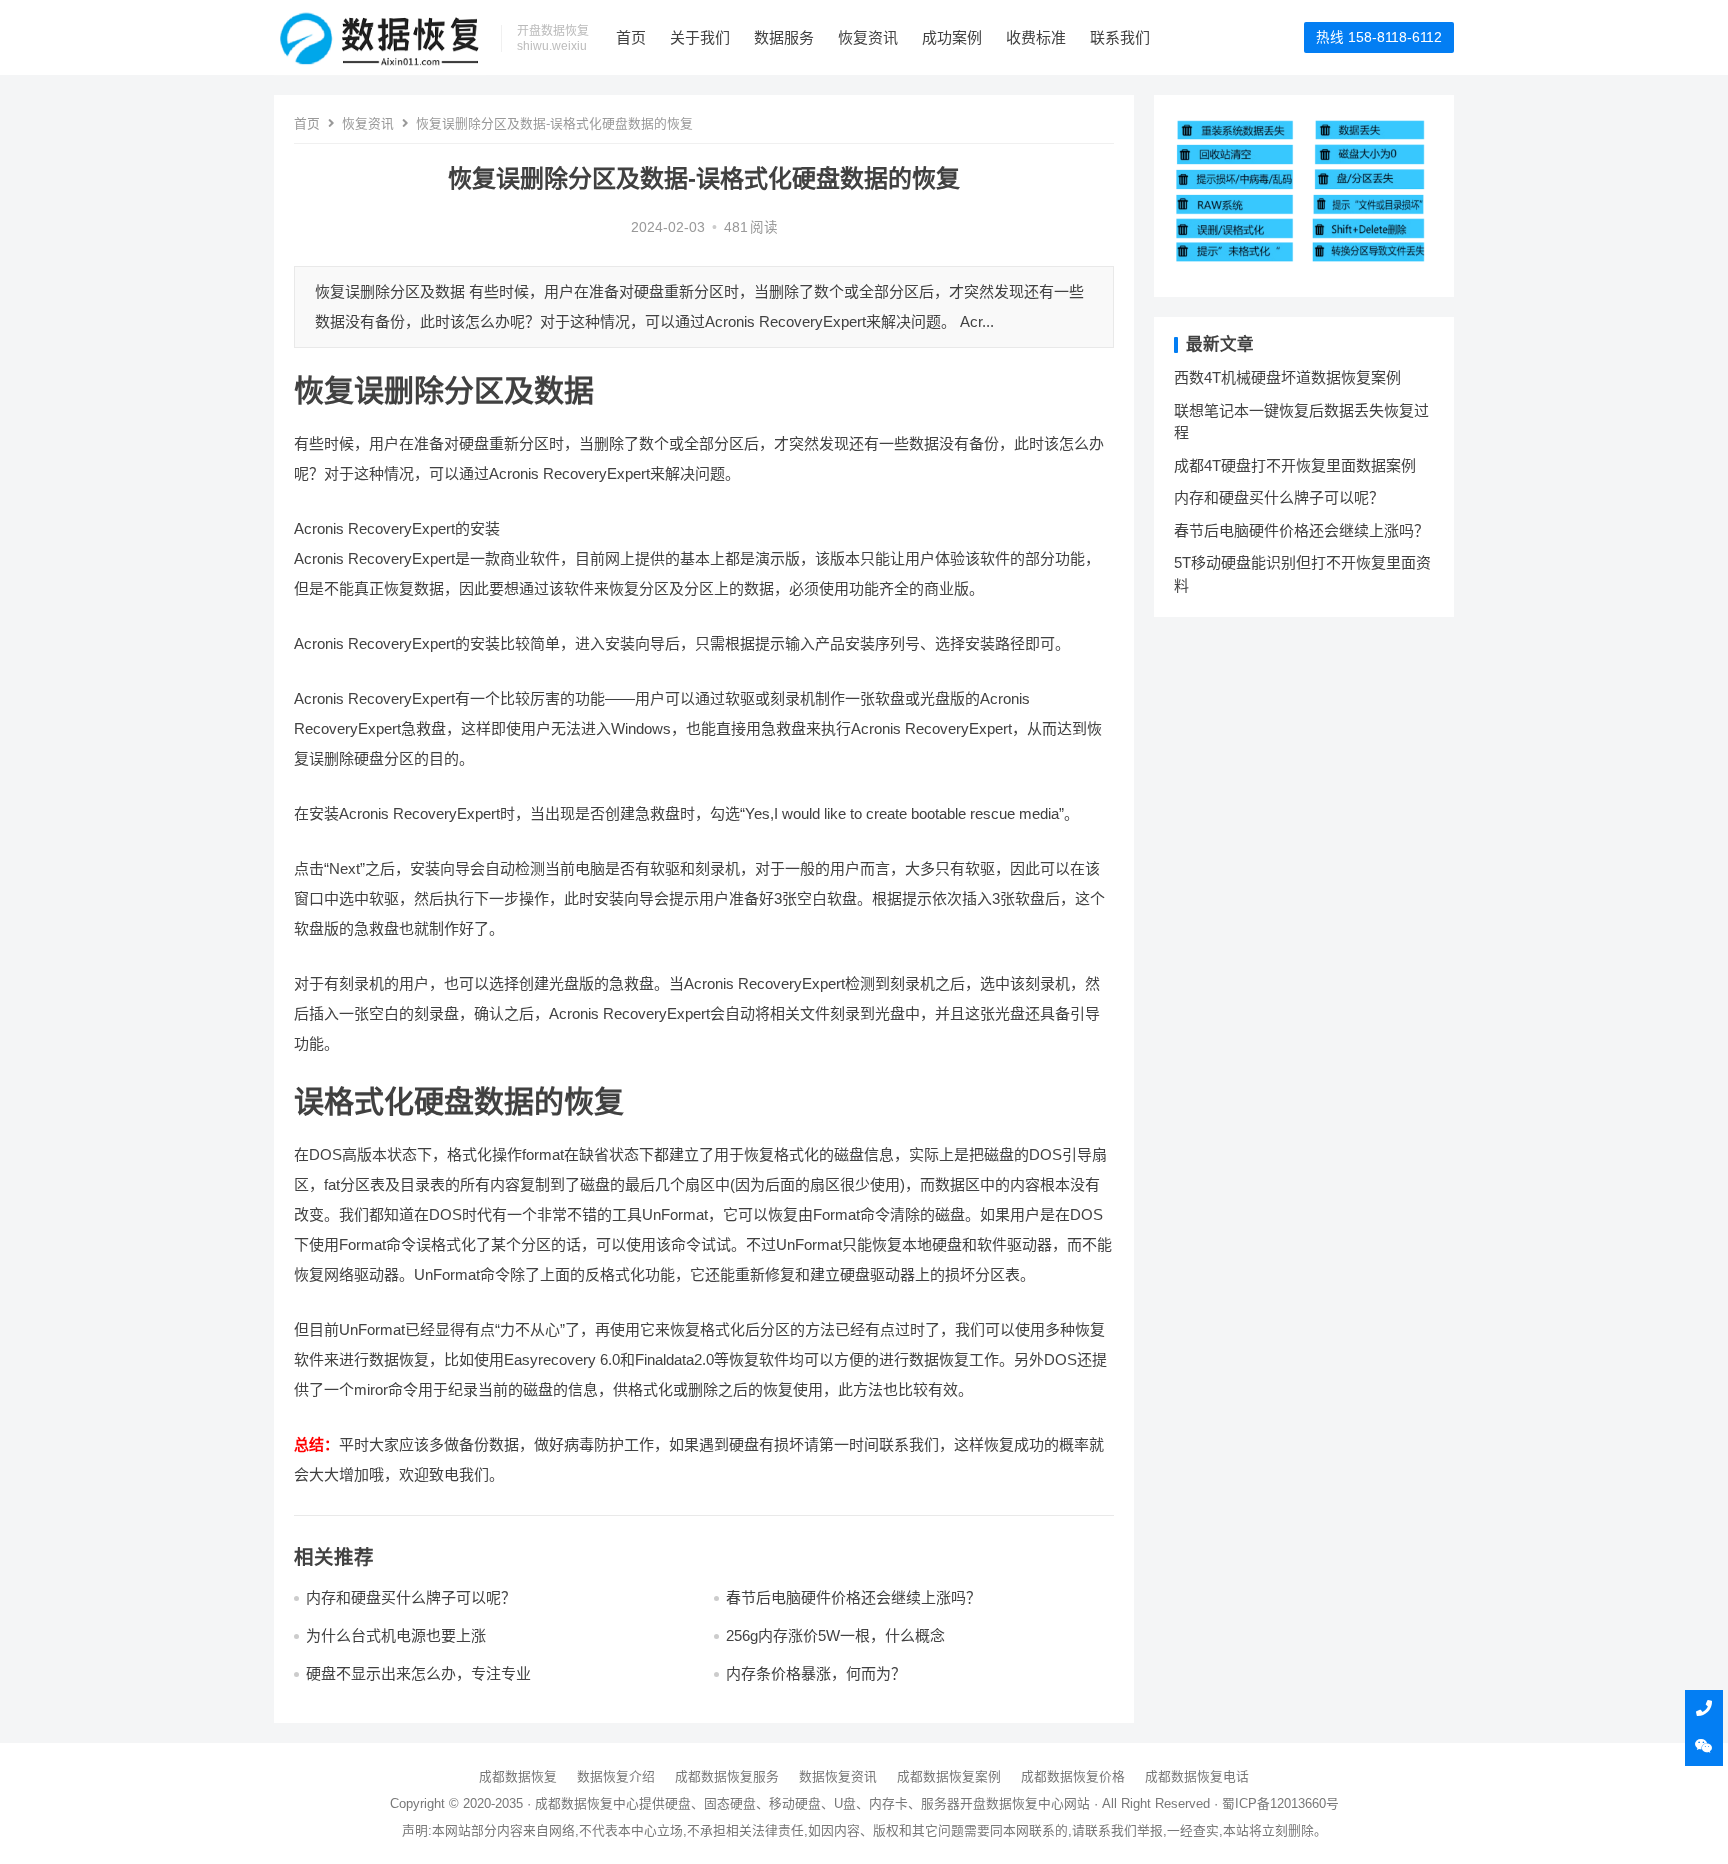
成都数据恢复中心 (587, 1803)
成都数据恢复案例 (949, 1776)
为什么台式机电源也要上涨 (396, 1635)
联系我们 (1120, 37)
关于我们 (700, 37)
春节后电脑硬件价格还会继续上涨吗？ (853, 1597)
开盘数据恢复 (999, 1803)
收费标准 (1036, 37)
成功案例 (952, 37)
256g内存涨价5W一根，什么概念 (835, 1635)
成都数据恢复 (518, 1776)
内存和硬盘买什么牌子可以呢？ (411, 1597)
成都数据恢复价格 (1073, 1776)
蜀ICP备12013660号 (1280, 1803)
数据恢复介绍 (616, 1776)
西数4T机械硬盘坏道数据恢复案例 (1287, 377)
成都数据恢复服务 (727, 1776)
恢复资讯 (868, 37)
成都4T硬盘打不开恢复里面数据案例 (1295, 465)
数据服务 (784, 37)
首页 (631, 37)
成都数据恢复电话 (1197, 1776)
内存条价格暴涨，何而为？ (816, 1673)
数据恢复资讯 (838, 1776)
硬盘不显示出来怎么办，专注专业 (418, 1673)
